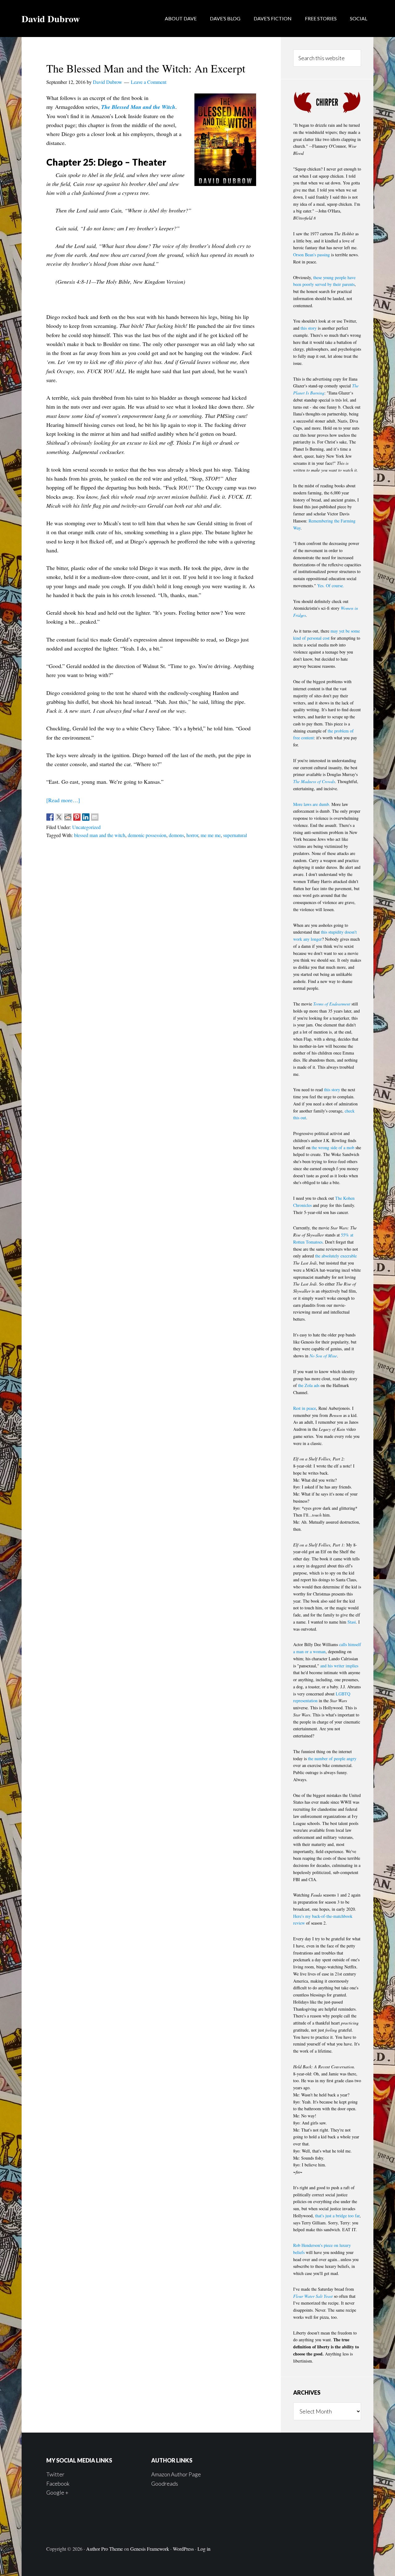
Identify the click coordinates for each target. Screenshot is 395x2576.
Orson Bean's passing (312, 255)
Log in (204, 2549)
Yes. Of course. (331, 586)
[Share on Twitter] (59, 817)
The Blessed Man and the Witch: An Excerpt (146, 68)
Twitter (55, 2474)
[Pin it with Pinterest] (77, 817)
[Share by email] (95, 817)
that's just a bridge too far (337, 2216)
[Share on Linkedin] (86, 817)
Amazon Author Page (176, 2474)
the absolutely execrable (336, 1256)
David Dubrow (51, 19)
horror (192, 835)
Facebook (58, 2483)
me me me (211, 835)
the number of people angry (332, 1759)
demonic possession (147, 835)
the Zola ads (309, 1385)
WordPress (183, 2549)
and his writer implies (339, 1666)
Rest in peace (305, 1408)
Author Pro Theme (104, 2549)
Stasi (352, 1622)
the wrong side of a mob (333, 1148)
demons (176, 835)
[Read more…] (63, 800)
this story (309, 328)
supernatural (235, 835)
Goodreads (165, 2483)
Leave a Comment (149, 82)
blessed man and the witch (100, 835)
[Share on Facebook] (50, 817)
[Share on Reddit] (68, 817)
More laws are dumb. (312, 804)
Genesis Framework (150, 2549)
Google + (57, 2492)
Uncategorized (86, 827)
